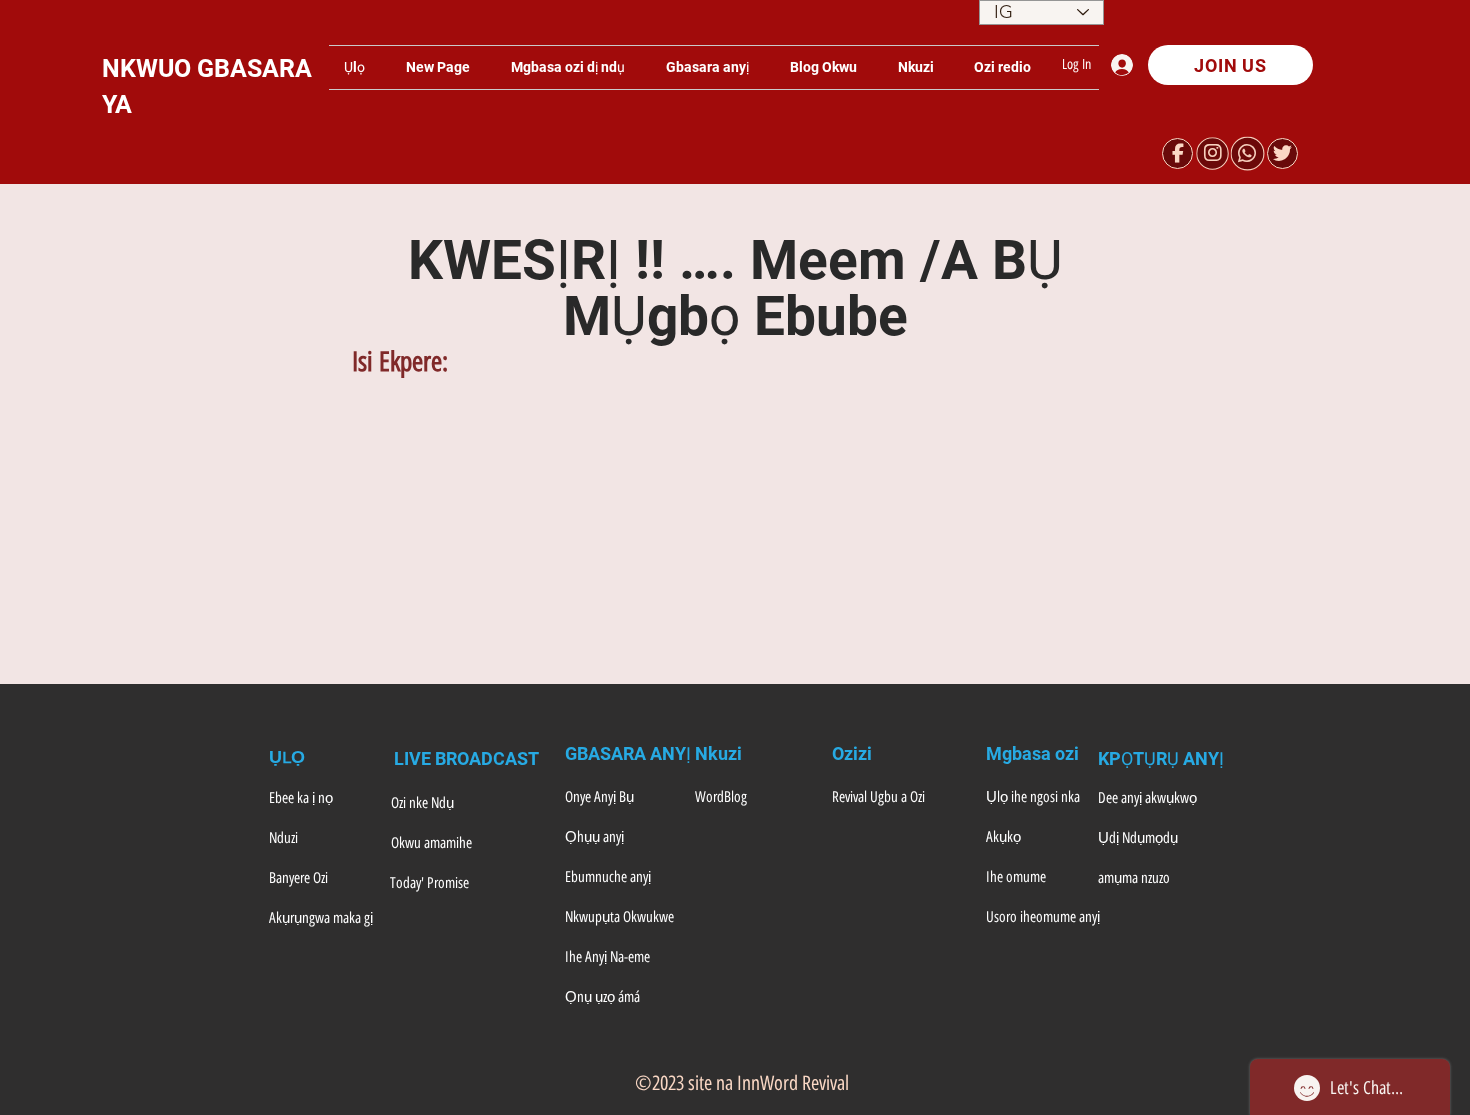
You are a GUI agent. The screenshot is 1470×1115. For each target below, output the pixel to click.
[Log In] (1127, 65)
